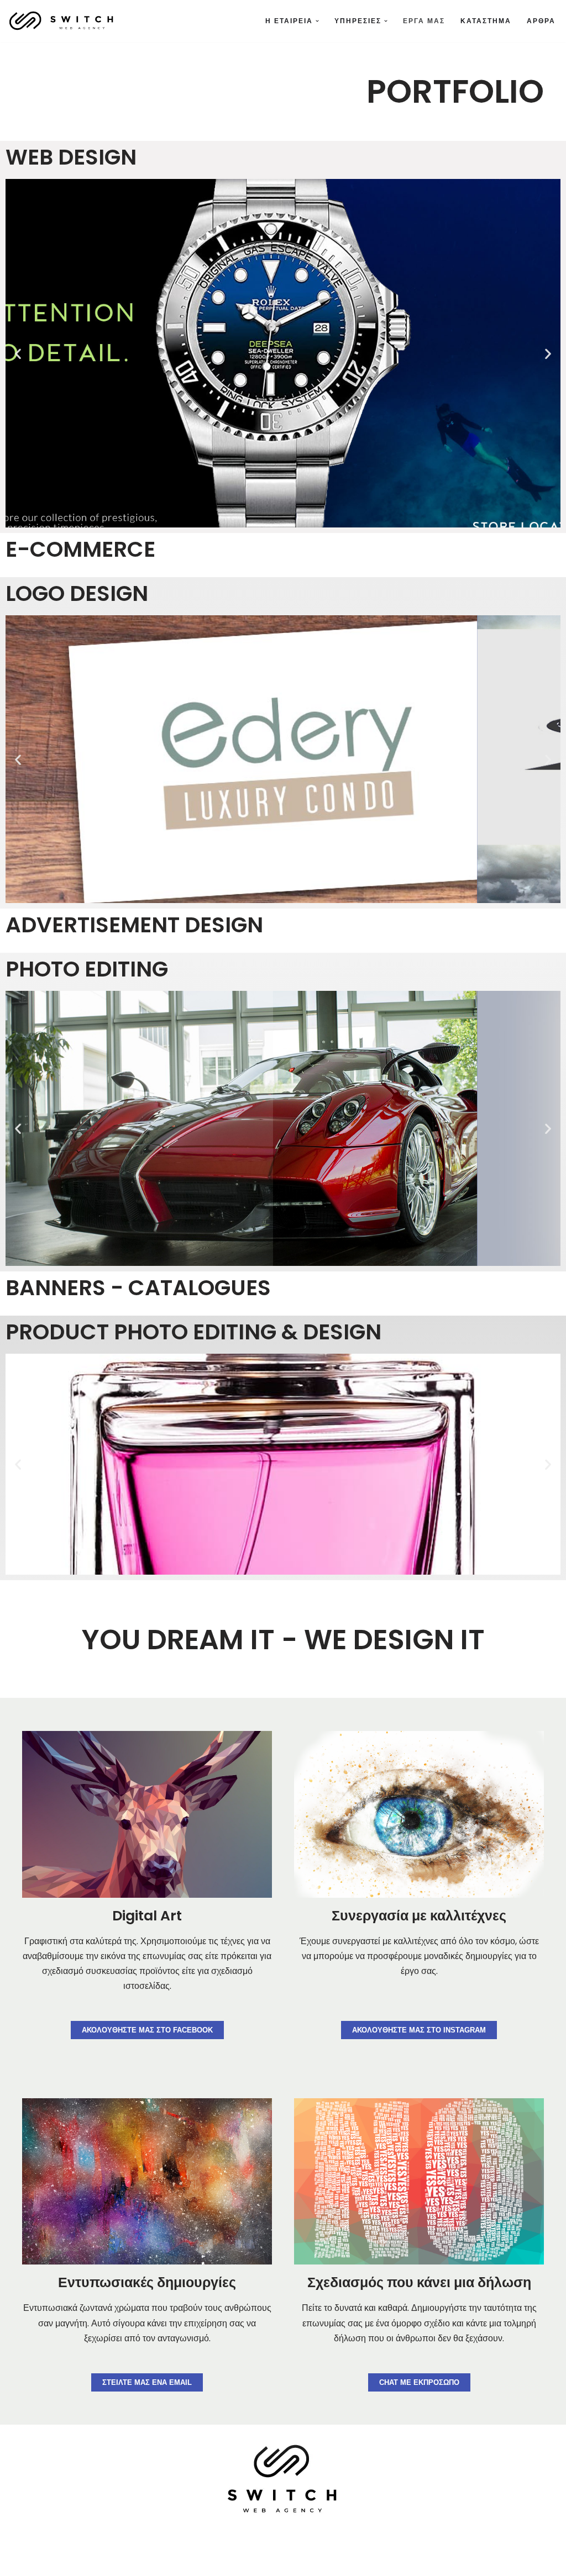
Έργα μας (424, 21)
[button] (317, 21)
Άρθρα (541, 21)
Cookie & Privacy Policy (214, 2562)
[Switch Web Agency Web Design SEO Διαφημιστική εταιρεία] (62, 21)
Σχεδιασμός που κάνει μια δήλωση (419, 2282)
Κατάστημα (486, 21)
